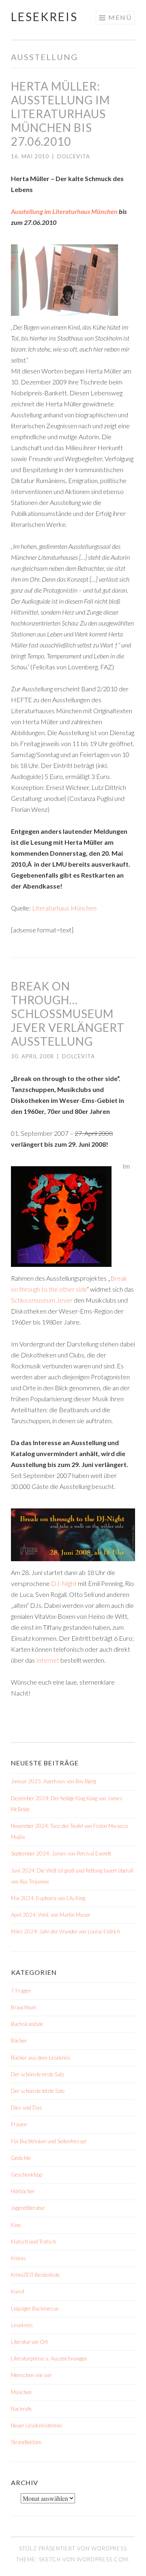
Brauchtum (24, 2007)
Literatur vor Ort (29, 2342)
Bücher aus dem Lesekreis (41, 2058)
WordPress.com (102, 2559)
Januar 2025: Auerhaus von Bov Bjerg (54, 1781)
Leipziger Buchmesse (35, 2308)
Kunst (18, 2291)
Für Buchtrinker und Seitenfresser (49, 2141)
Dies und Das (27, 2108)
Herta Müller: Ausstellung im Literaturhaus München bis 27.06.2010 (60, 114)
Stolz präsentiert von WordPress (73, 2548)
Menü (120, 17)
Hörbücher (23, 2191)
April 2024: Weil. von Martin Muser (51, 1915)
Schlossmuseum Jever (42, 1300)
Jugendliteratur (28, 2208)
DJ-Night (64, 1583)
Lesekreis (44, 17)
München (21, 2392)
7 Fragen (21, 1991)
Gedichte (21, 2158)
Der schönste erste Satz (38, 2074)
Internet (48, 1660)
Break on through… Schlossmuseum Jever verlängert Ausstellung (68, 1014)
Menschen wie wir (31, 2375)
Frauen (19, 2124)
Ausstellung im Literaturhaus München (64, 211)
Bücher (19, 2041)
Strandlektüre (26, 2442)
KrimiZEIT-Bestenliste (35, 2275)
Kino (16, 2225)
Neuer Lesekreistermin (36, 2425)
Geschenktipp (27, 2175)
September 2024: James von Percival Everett (61, 1853)
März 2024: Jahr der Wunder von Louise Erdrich (65, 1931)
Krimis (18, 2258)
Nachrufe (21, 2409)
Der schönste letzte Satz (38, 2091)
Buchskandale (27, 2024)
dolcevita (74, 156)
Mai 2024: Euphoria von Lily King (48, 1898)
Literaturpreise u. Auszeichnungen (49, 2358)
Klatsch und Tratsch (33, 2242)
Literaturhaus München (64, 908)
